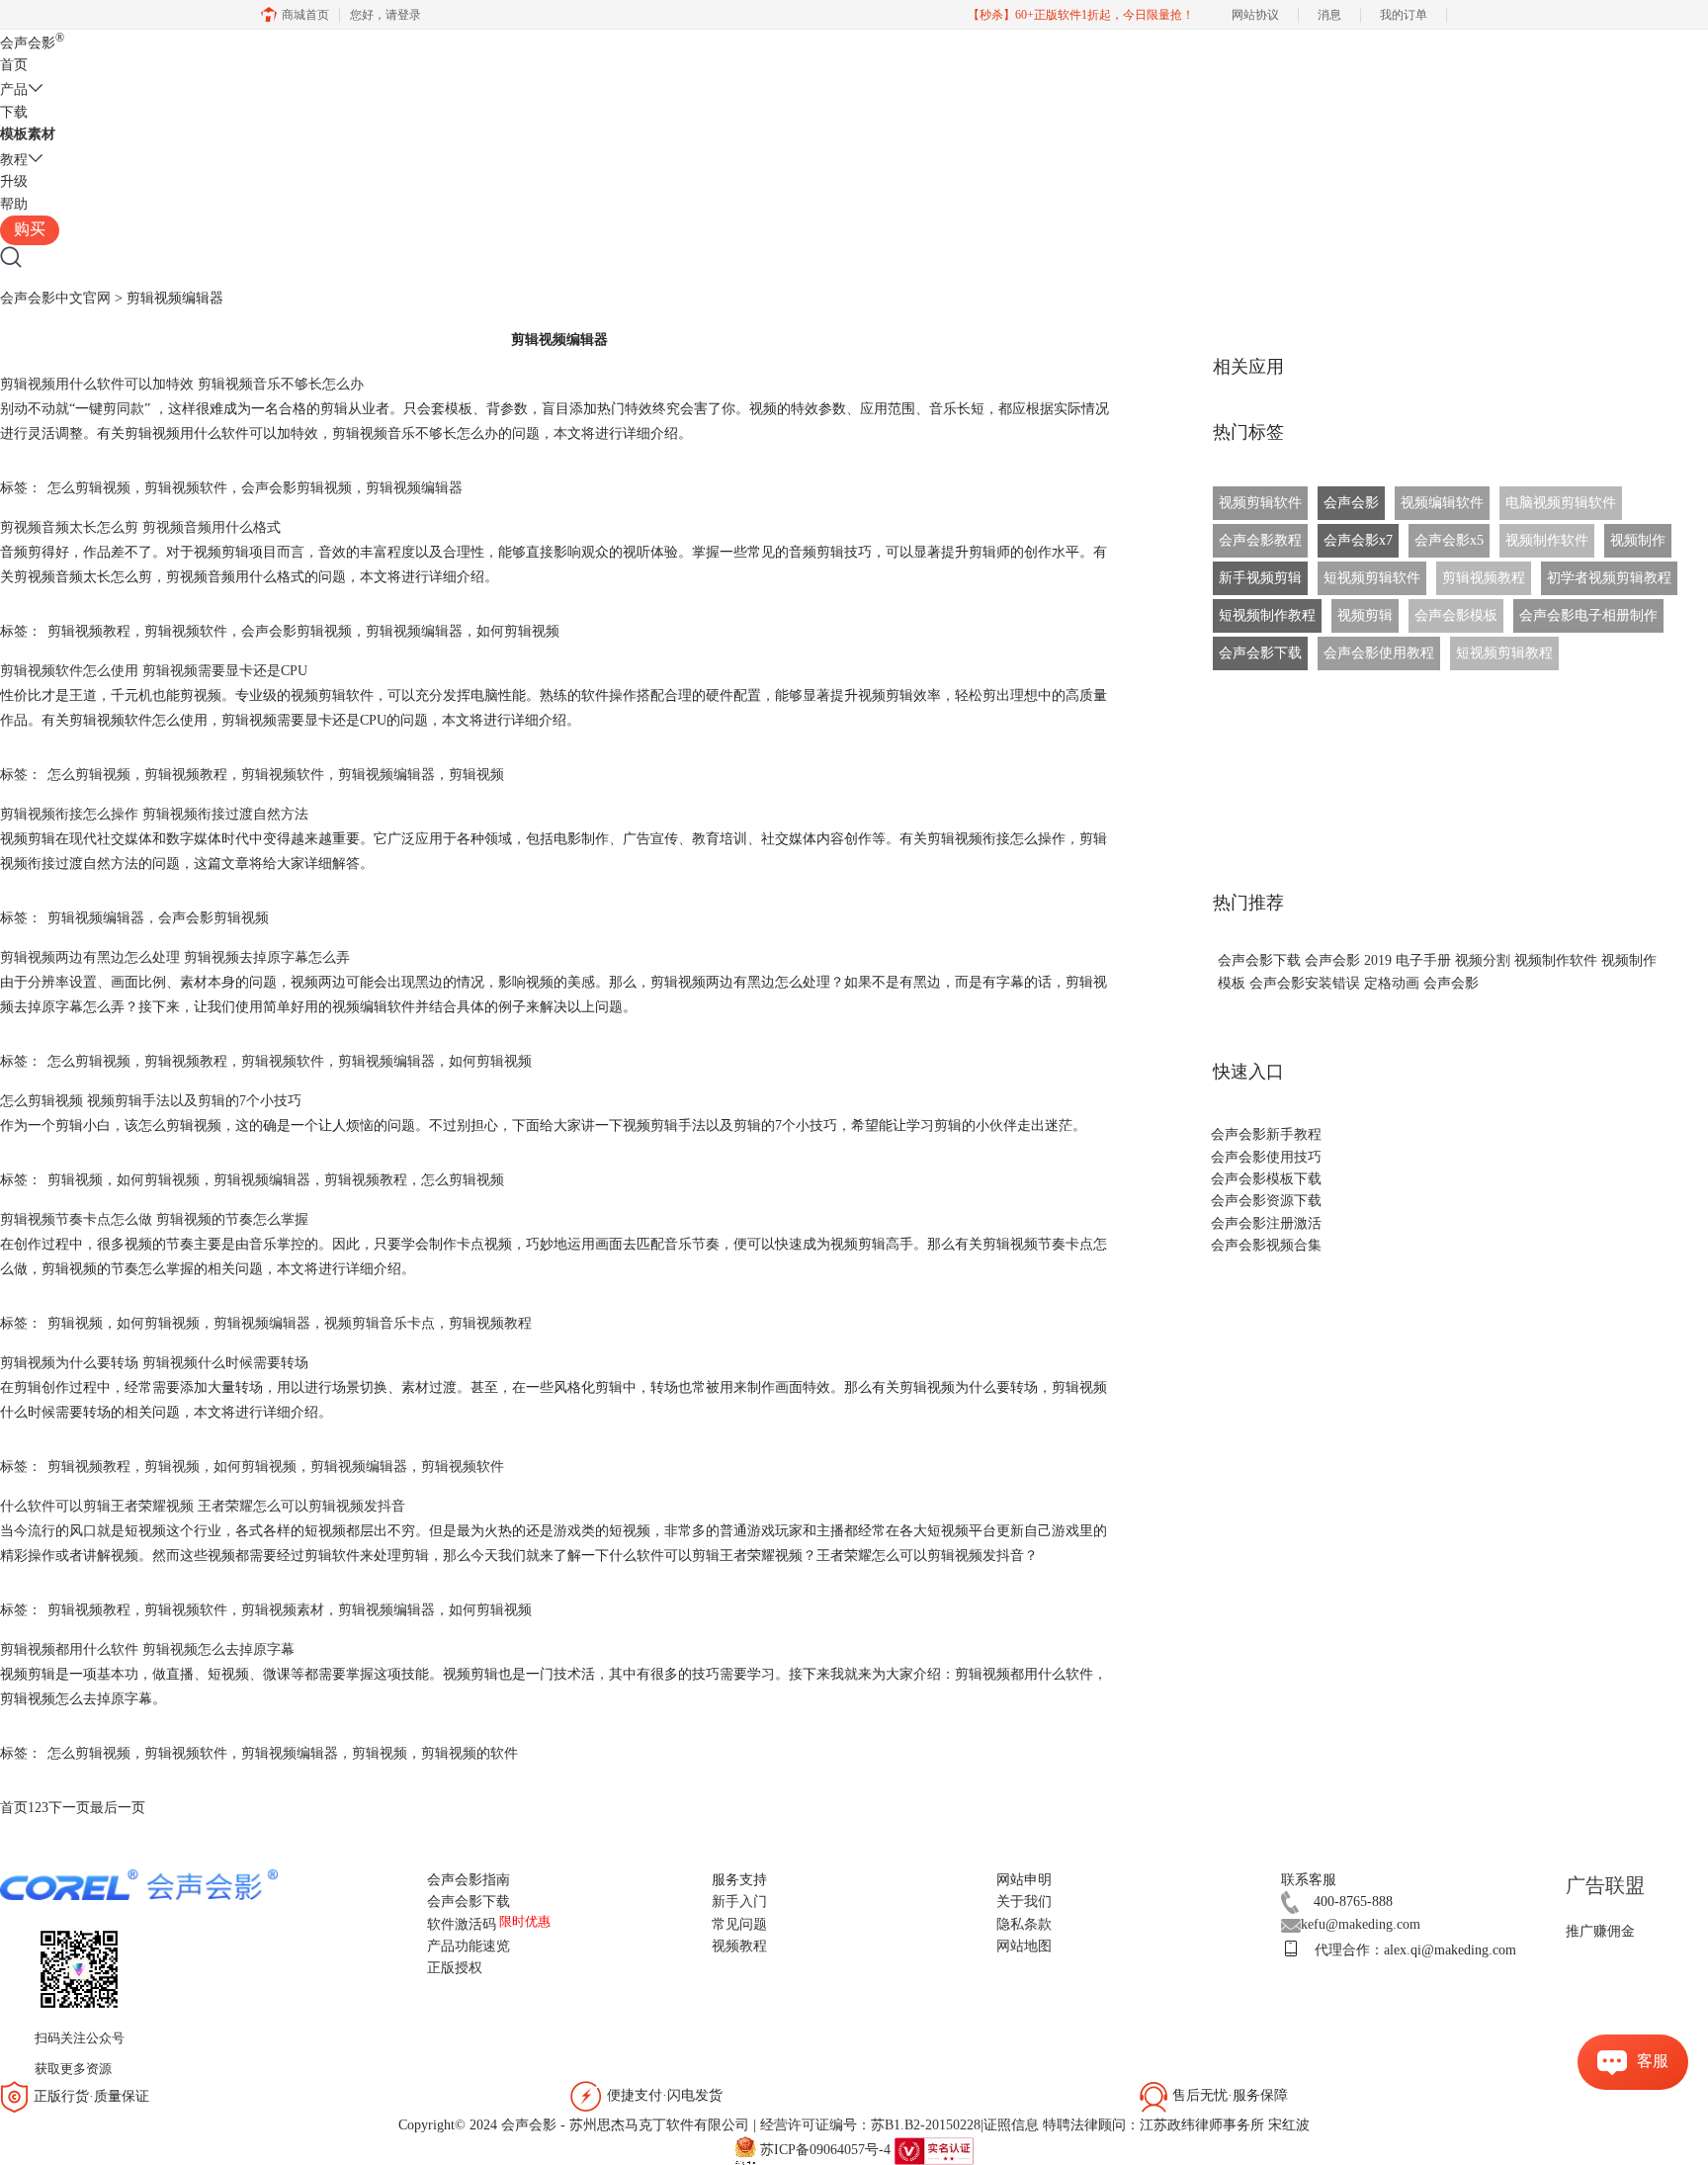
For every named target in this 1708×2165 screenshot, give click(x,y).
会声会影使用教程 (1379, 653)
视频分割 (1483, 960)
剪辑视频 (476, 775)
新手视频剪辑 (1260, 578)
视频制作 (1638, 540)
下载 (14, 112)
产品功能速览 (469, 1946)
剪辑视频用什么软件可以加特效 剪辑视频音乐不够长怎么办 (182, 384)
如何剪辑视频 (518, 631)
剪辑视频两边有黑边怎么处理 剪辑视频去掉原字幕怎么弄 (175, 957)
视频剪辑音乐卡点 (380, 1323)
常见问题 (739, 1924)
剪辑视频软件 (186, 488)
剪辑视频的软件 (470, 1753)
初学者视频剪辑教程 (1609, 578)
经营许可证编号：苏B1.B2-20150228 (870, 2125)
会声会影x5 (1449, 540)
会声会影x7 (1358, 540)
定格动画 (1392, 983)
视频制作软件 (1547, 540)
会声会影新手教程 (1266, 1134)
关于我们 (1024, 1902)
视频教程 (739, 1946)
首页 (14, 65)
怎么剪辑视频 (89, 488)
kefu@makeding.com (1361, 1924)
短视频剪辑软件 (1372, 578)
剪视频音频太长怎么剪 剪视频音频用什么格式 (140, 527)
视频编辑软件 (1442, 503)
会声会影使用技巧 (1266, 1157)
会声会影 (32, 43)
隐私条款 (1024, 1924)
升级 (14, 181)
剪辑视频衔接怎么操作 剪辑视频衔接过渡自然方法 (154, 814)
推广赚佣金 (1600, 1931)
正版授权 (455, 1968)
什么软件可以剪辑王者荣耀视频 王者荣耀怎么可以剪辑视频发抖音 (203, 1506)
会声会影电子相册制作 (1588, 615)
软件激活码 (462, 1924)
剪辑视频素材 (283, 1610)
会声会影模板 (1456, 615)
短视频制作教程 (1267, 615)
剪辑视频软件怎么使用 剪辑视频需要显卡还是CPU (154, 671)
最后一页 (118, 1808)
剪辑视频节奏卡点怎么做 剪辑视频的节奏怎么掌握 (154, 1219)
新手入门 (739, 1902)
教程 (14, 160)
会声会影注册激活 (1266, 1223)
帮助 (14, 204)
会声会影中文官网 (55, 298)
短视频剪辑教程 (1504, 653)
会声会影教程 (1260, 540)
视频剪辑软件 (1260, 503)
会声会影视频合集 (1266, 1245)
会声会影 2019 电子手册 (1378, 960)
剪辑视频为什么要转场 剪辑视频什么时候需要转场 (154, 1363)
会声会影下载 (1260, 653)
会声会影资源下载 (1266, 1201)
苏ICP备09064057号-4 (825, 2150)
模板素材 (28, 134)
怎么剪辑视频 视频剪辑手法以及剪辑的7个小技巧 (151, 1101)
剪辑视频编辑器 (414, 488)
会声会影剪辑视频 (297, 488)
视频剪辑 (1365, 615)
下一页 (69, 1808)
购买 (30, 229)
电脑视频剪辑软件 (1561, 503)
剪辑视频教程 (89, 631)
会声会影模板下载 (1266, 1179)
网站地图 (1024, 1946)
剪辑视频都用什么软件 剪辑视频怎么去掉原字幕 (147, 1649)
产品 (14, 89)
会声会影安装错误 (1305, 983)
